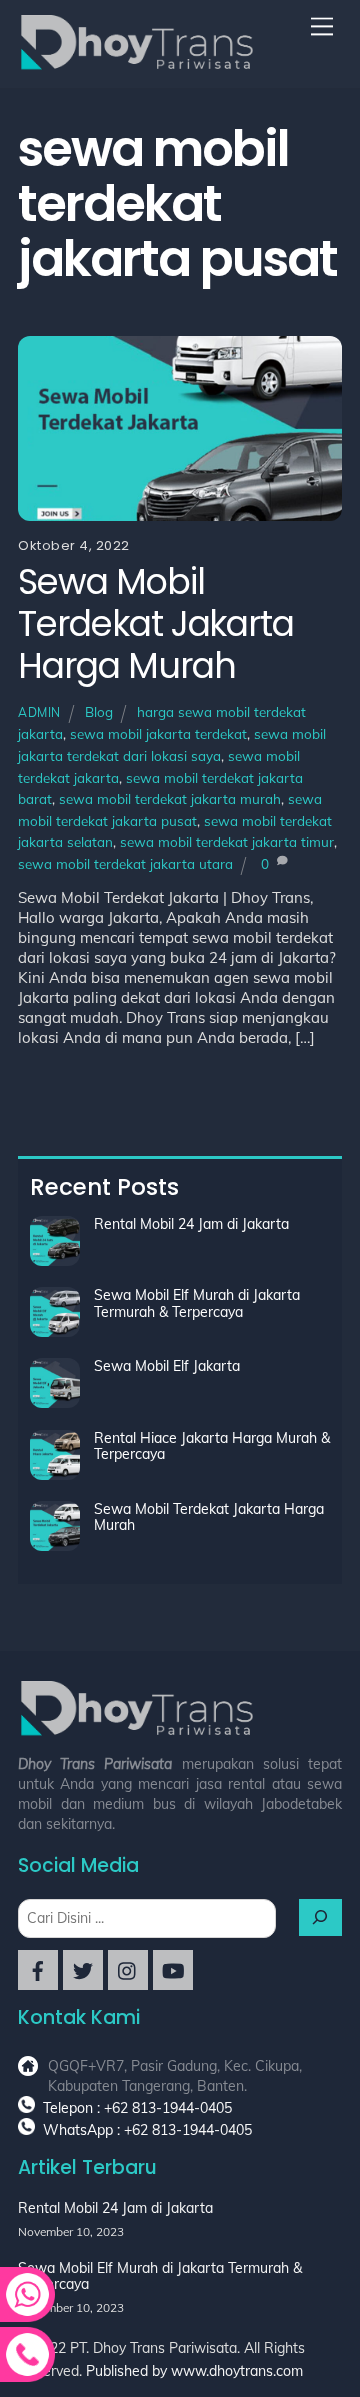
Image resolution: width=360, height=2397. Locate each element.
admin (39, 712)
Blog (99, 711)
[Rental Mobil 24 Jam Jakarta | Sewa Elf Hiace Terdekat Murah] (138, 63)
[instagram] (128, 1969)
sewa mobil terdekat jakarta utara (125, 863)
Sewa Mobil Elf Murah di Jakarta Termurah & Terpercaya (197, 1303)
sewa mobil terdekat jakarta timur (227, 841)
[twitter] (83, 1969)
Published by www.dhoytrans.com (194, 2371)
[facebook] (38, 1969)
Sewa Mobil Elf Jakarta (167, 1366)
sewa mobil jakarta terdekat (158, 733)
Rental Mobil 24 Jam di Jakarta (191, 1224)
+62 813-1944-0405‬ (168, 2108)
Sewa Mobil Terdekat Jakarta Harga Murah (156, 623)
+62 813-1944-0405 (188, 2130)
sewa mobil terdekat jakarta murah (170, 798)
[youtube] (173, 1969)
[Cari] (321, 1917)
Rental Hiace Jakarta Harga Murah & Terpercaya (212, 1446)
